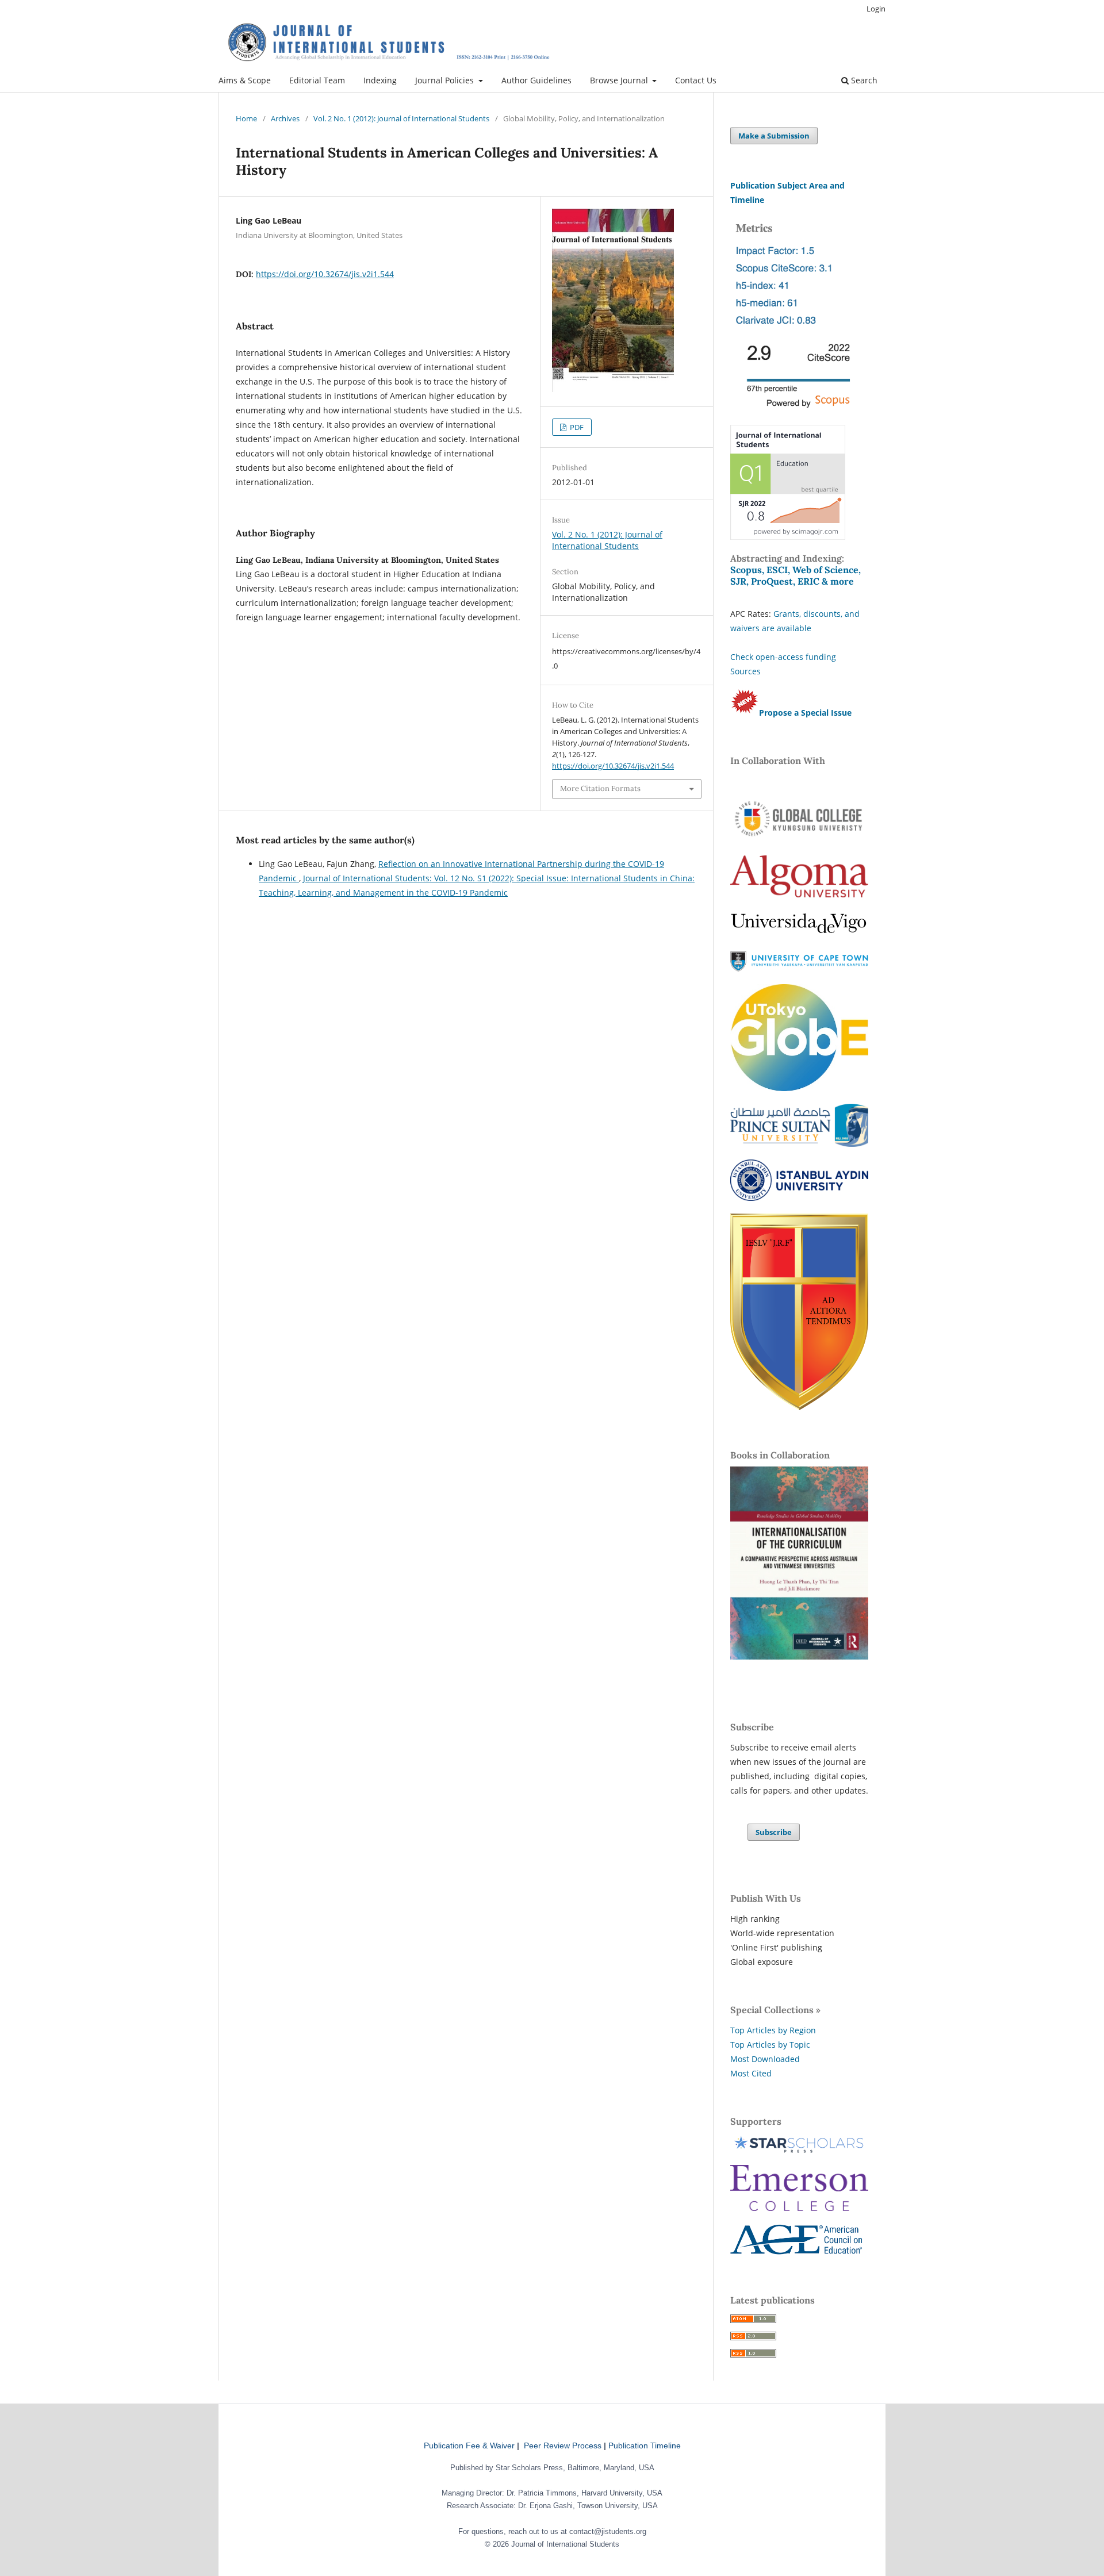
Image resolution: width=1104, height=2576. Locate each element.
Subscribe (774, 1832)
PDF (576, 427)
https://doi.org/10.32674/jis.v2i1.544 (325, 274)
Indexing (380, 80)
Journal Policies (446, 80)
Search (863, 80)
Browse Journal (620, 80)
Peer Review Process (563, 2446)
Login (876, 9)
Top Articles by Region (773, 2030)
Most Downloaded (765, 2059)
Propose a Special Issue (805, 713)
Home (246, 118)
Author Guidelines (536, 80)
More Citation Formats (600, 788)
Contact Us (696, 80)
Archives (285, 118)
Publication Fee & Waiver (469, 2446)
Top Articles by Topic (770, 2045)
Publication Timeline (645, 2446)
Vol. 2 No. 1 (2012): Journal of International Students (401, 118)
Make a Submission (774, 136)
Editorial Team (317, 80)
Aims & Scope (245, 80)
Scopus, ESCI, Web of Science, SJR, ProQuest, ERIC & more (796, 575)
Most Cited (751, 2073)
